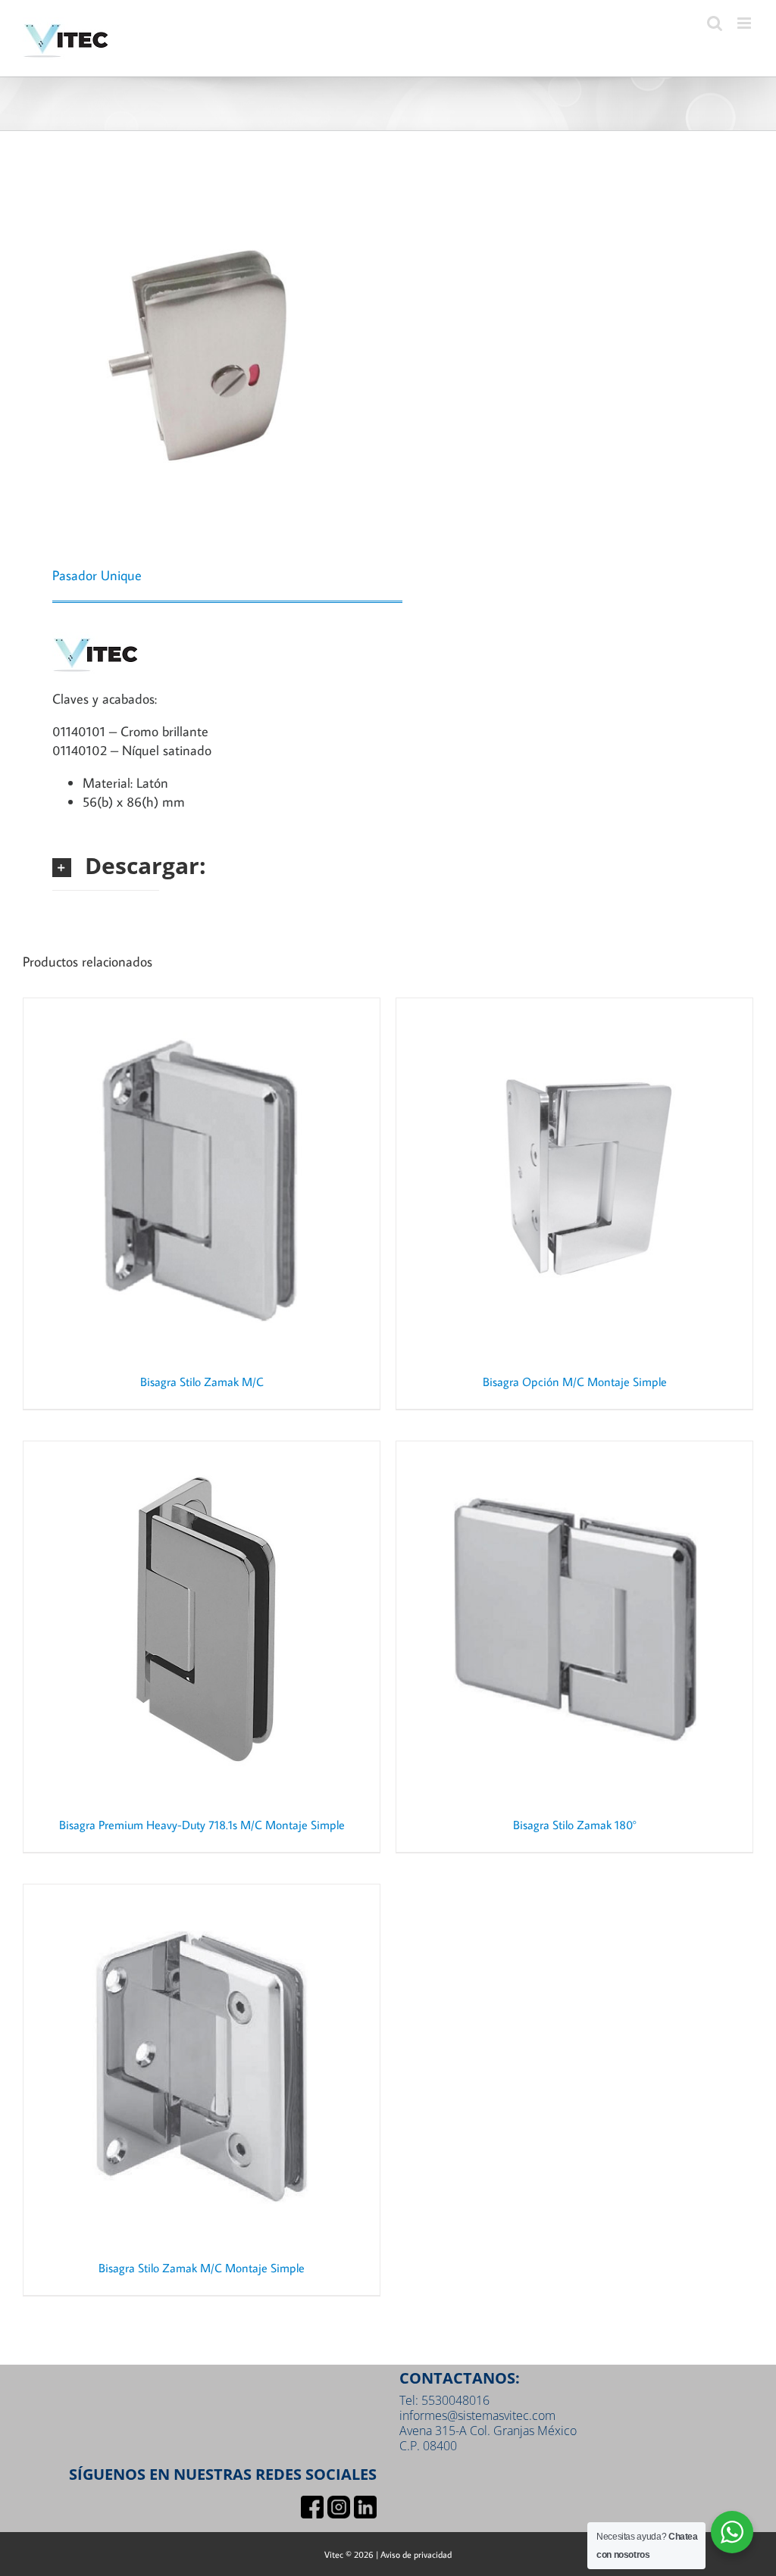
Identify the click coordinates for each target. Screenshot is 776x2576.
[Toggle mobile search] (715, 23)
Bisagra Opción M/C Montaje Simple (575, 1382)
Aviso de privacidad (416, 2554)
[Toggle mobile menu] (745, 23)
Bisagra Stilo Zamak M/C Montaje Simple (202, 2268)
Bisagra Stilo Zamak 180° (575, 1825)
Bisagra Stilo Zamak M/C (202, 1382)
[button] (106, 865)
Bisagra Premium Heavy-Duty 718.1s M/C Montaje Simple (202, 1825)
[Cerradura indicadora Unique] (198, 352)
